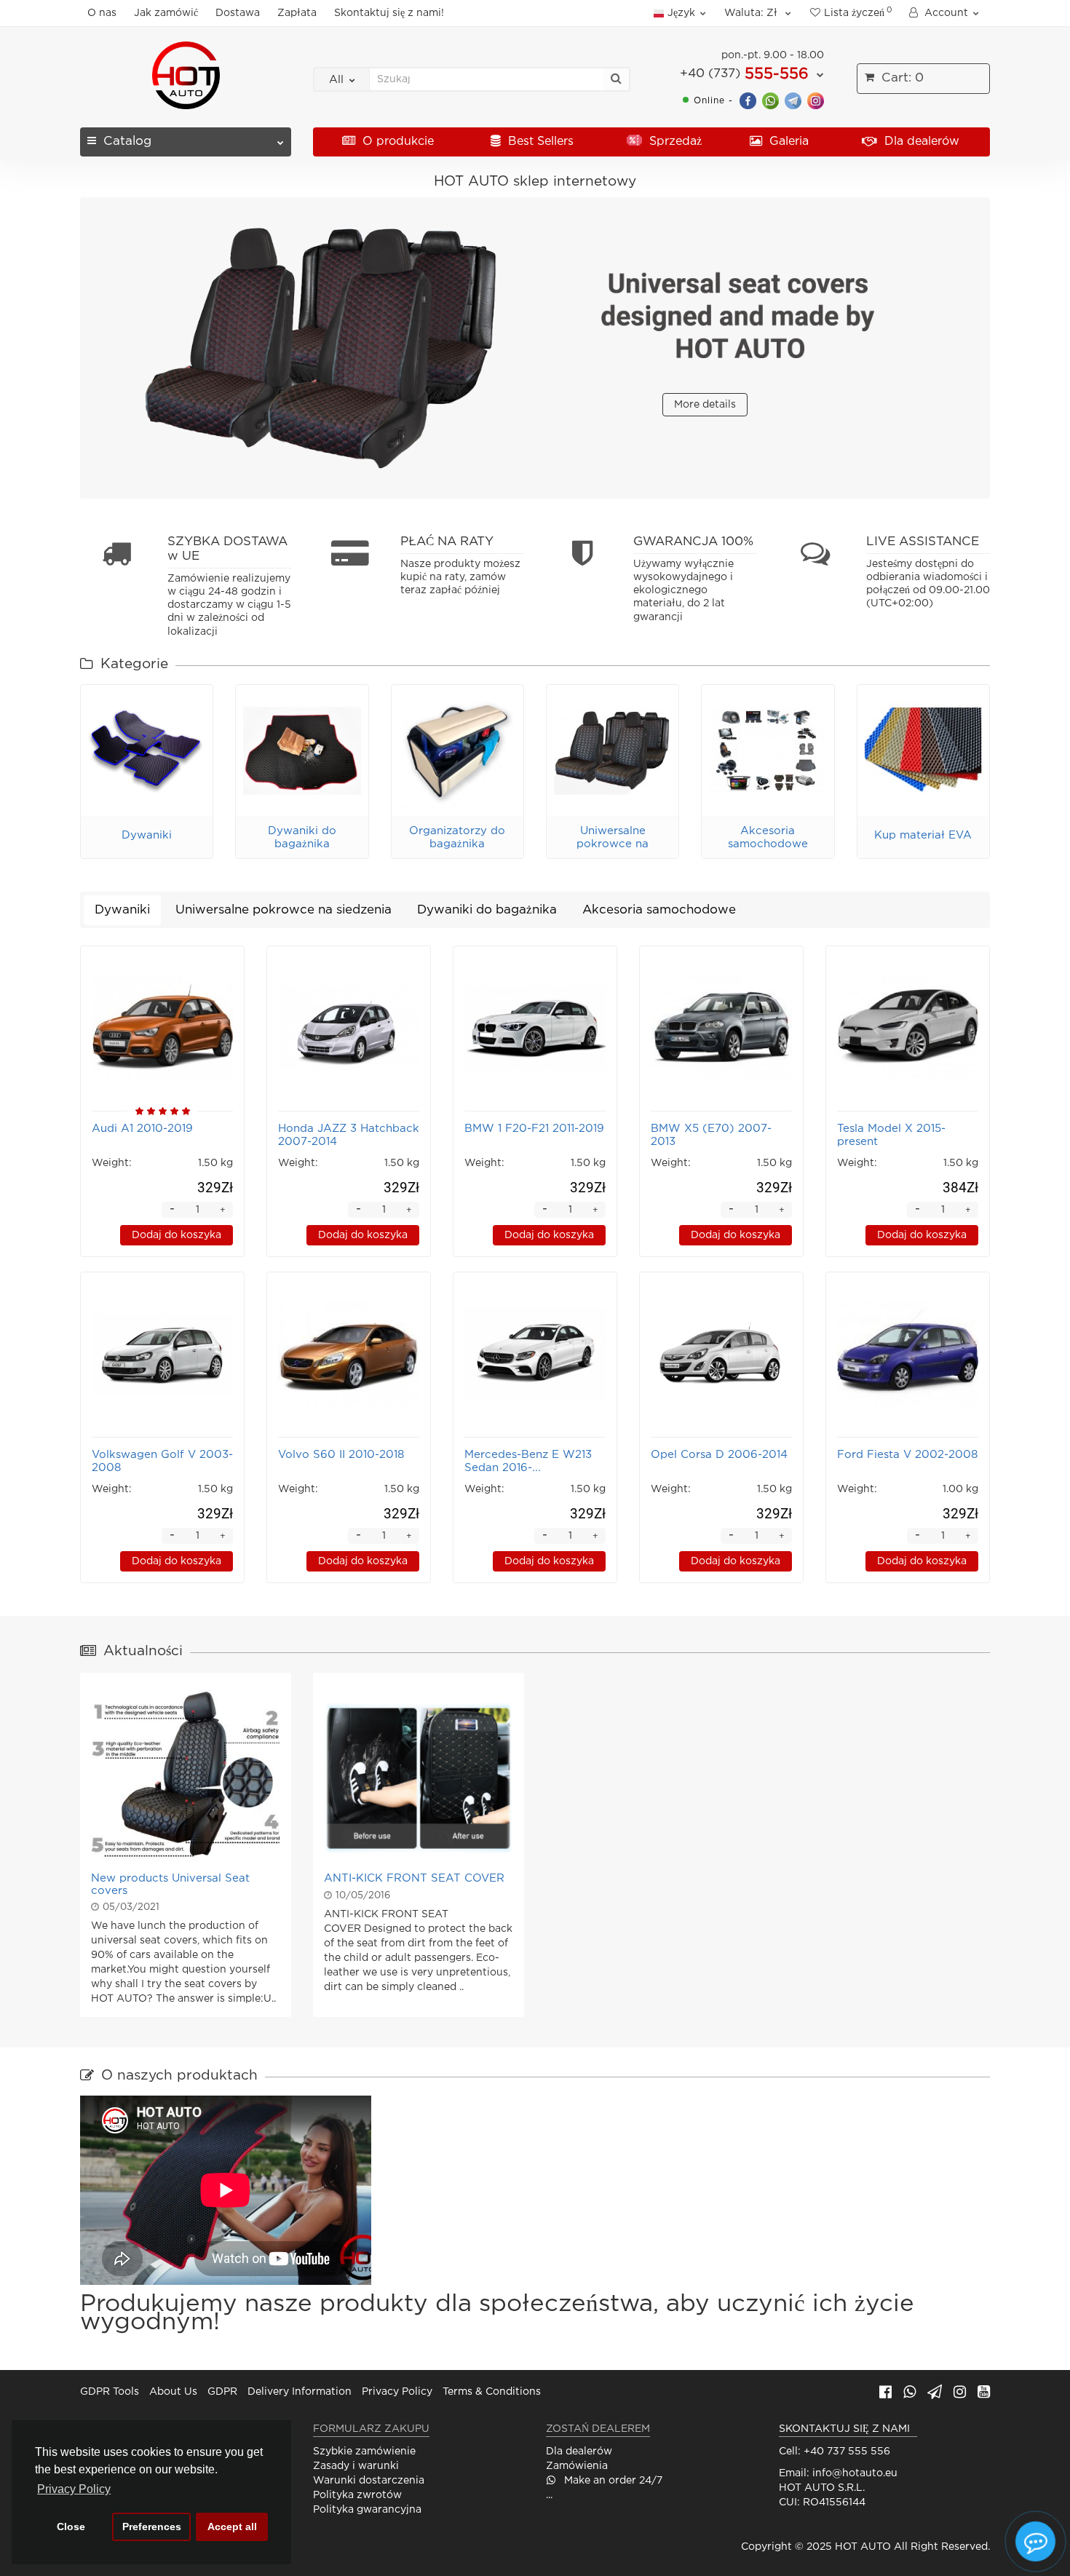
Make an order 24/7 (612, 2481)
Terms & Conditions (492, 2392)
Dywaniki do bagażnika (487, 910)
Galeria (787, 142)
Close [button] (71, 2527)
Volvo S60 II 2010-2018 (341, 1455)
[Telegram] (793, 100)
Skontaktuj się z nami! (389, 13)
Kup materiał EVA (923, 835)
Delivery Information (300, 2392)
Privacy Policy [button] (74, 2489)
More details (705, 405)
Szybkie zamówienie (364, 2452)
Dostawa (238, 13)
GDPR (222, 2392)
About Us (173, 2392)
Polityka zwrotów (357, 2495)
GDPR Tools (110, 2392)
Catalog (127, 142)
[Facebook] (748, 100)
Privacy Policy (397, 2392)
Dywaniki (147, 835)
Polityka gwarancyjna (367, 2510)
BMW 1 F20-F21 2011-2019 (534, 1129)
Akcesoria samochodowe (659, 910)
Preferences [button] (152, 2527)
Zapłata (297, 13)
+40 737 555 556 (847, 2452)
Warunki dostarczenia (369, 2481)
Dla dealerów (920, 142)
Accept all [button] (232, 2527)
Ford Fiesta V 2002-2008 (907, 1455)
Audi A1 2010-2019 (142, 1129)
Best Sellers (539, 142)
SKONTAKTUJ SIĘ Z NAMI (844, 2429)
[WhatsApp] (770, 100)
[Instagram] (816, 100)
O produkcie (396, 142)
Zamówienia (577, 2466)
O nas (102, 13)
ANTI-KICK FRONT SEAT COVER (414, 1878)
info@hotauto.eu (855, 2473)
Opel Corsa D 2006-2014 (719, 1455)
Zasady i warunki (356, 2466)
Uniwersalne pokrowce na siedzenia (613, 844)
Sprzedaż (674, 142)
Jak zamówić (166, 13)
